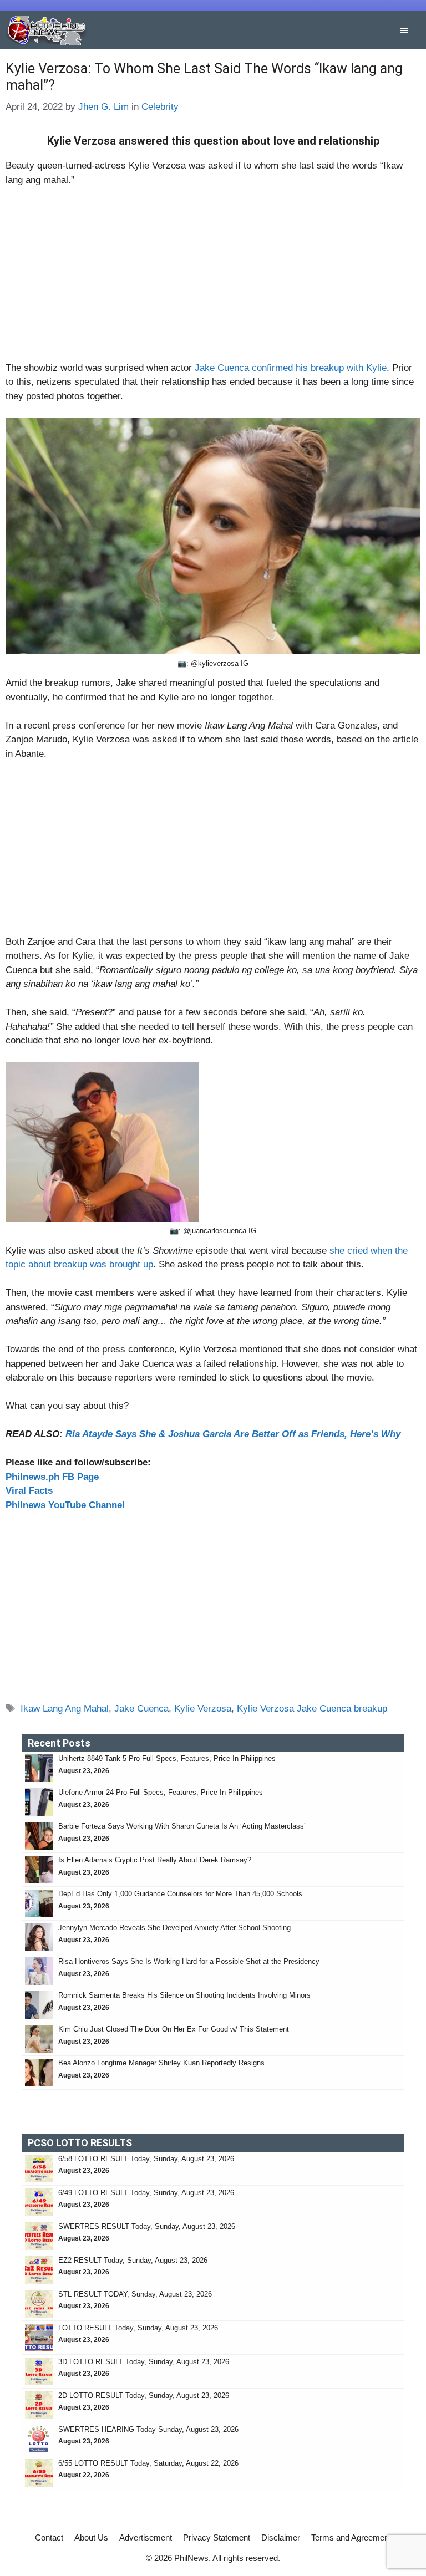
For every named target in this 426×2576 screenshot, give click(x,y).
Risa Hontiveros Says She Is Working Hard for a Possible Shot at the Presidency (189, 1961)
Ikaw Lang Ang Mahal (65, 1709)
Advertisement (146, 2537)
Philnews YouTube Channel (65, 1505)
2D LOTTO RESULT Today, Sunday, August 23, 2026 (144, 2396)
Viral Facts (29, 1491)
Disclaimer (281, 2537)
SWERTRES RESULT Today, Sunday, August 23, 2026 (147, 2226)
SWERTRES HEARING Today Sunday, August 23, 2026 (148, 2429)
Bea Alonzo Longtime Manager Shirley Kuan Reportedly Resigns (161, 2063)
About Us (91, 2537)
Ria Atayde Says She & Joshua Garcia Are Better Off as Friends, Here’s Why (233, 1434)
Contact (49, 2537)
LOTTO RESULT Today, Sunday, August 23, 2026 (138, 2328)
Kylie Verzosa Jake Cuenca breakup (312, 1709)
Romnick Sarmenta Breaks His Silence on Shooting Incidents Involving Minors (184, 1995)
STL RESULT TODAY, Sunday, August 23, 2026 (135, 2294)
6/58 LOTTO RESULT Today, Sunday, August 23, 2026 (146, 2159)
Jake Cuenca (141, 1709)
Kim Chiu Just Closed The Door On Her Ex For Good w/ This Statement (174, 2029)
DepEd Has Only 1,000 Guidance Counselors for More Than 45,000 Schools (180, 1894)
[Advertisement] (213, 279)
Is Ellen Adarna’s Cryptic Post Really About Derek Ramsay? (155, 1860)
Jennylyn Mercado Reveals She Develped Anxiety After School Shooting (174, 1928)
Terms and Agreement (351, 2537)
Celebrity (160, 107)
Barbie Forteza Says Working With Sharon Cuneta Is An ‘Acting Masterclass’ (182, 1826)
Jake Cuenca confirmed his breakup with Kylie (291, 368)
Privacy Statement (217, 2537)
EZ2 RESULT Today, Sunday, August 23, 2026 (133, 2260)
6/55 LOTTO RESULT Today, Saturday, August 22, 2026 (148, 2463)
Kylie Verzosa (203, 1709)
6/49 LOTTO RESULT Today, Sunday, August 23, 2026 (146, 2193)
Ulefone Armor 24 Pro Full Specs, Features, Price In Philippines (161, 1792)
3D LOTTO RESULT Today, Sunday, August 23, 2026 (144, 2362)
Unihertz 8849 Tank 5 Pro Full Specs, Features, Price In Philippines (167, 1758)
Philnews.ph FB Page (52, 1477)
